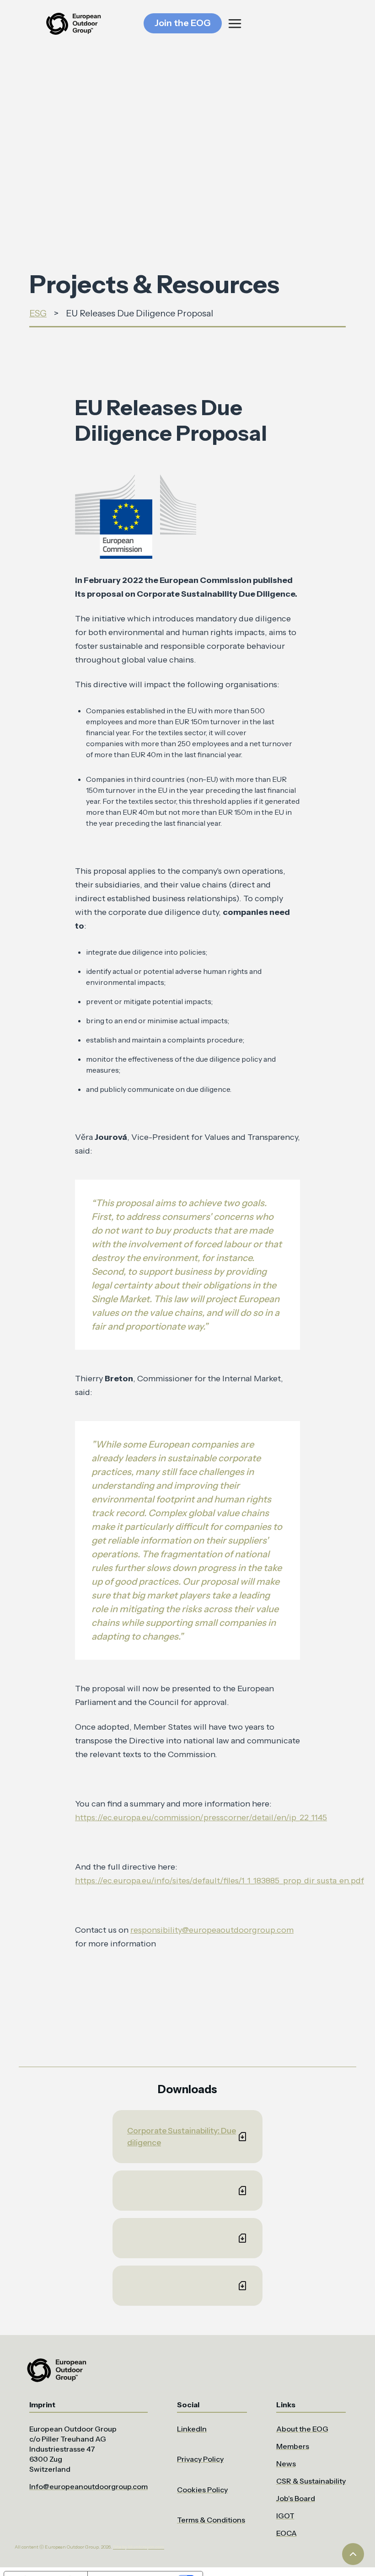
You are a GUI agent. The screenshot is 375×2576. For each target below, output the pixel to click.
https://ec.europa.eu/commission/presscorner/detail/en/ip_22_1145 (201, 1817)
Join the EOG (183, 23)
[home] (73, 24)
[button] (279, 24)
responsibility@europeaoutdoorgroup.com (212, 1930)
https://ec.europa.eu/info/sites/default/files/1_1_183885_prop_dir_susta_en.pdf (220, 1881)
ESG (38, 313)
